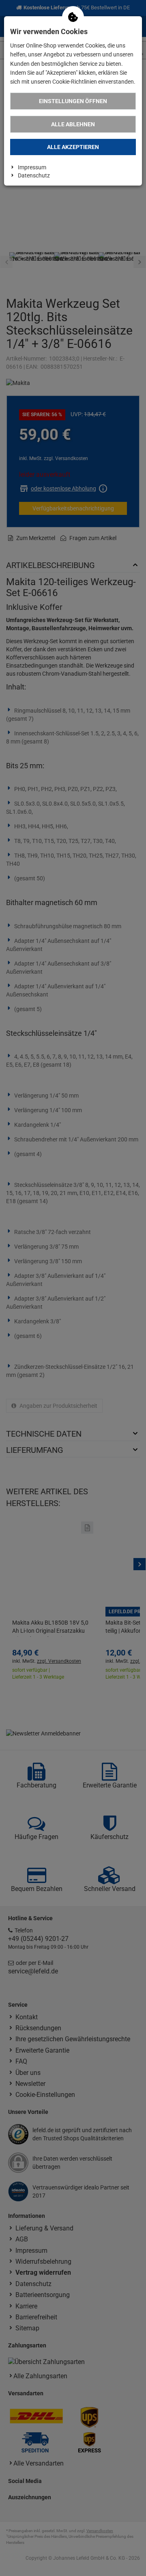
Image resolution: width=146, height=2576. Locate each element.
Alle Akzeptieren (73, 147)
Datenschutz (34, 175)
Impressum (32, 167)
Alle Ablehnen (73, 124)
